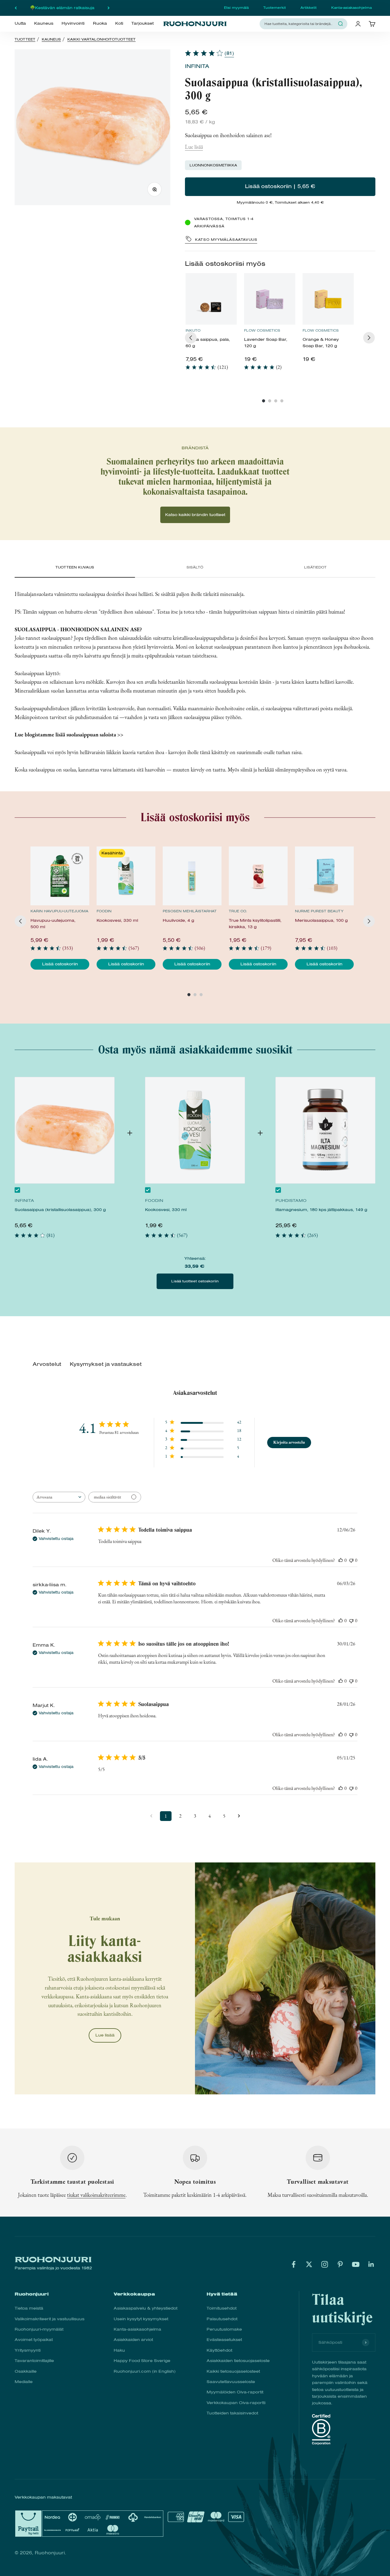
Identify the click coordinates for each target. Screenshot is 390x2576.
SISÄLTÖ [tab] (195, 567)
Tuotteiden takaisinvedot (232, 2413)
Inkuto (193, 330)
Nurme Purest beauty (319, 911)
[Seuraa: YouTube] (356, 2264)
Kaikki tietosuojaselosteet (233, 2371)
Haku (119, 2350)
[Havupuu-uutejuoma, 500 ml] (60, 876)
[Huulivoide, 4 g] (192, 876)
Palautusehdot (222, 2319)
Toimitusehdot (222, 2308)
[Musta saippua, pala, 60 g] (211, 299)
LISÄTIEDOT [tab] (315, 567)
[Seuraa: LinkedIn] (371, 2264)
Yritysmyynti (28, 2350)
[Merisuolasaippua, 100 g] (324, 876)
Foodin (104, 911)
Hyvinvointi (73, 23)
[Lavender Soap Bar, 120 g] (270, 299)
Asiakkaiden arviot (133, 2340)
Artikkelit (308, 8)
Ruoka (100, 23)
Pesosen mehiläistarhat (190, 911)
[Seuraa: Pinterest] (340, 2264)
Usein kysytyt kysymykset (141, 2319)
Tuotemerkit (275, 8)
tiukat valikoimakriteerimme (96, 2195)
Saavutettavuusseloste (231, 2382)
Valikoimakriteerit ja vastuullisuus (50, 2319)
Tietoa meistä (29, 2308)
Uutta (20, 23)
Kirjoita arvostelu (289, 1442)
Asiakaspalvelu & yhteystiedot (145, 2308)
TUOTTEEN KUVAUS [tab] (75, 567)
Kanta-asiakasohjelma (351, 8)
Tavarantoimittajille (34, 2361)
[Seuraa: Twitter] (309, 2264)
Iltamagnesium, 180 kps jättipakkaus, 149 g (321, 1210)
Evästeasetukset (224, 2340)
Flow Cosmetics (262, 330)
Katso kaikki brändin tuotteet (195, 515)
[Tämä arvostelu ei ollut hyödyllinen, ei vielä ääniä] (351, 1560)
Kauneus (44, 23)
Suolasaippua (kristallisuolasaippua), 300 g (60, 1210)
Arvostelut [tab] (47, 1364)
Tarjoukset (142, 23)
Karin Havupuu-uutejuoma (59, 911)
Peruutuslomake (224, 2329)
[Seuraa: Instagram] (325, 2264)
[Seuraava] (109, 8)
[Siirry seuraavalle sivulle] (239, 1816)
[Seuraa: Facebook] (294, 2264)
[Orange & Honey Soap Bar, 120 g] (328, 299)
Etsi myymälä (236, 8)
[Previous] (191, 338)
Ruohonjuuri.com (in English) (145, 2371)
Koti (119, 23)
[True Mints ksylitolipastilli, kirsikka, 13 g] (258, 876)
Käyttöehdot (219, 2350)
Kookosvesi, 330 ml (166, 1210)
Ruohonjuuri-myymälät (39, 2329)
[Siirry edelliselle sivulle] (151, 1816)
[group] (211, 324)
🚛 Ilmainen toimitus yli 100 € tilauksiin (62, 8)
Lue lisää (194, 147)
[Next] (369, 338)
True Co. (238, 911)
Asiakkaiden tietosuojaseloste (238, 2361)
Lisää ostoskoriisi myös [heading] (225, 264)
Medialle (24, 2382)
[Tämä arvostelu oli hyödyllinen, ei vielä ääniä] (341, 1560)
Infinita (197, 66)
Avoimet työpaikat (34, 2340)
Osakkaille (26, 2371)
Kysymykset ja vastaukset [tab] (106, 1364)
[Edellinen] (16, 8)
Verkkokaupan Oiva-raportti (236, 2403)
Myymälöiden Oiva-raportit (235, 2392)
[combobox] (300, 24)
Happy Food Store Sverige (142, 2361)
